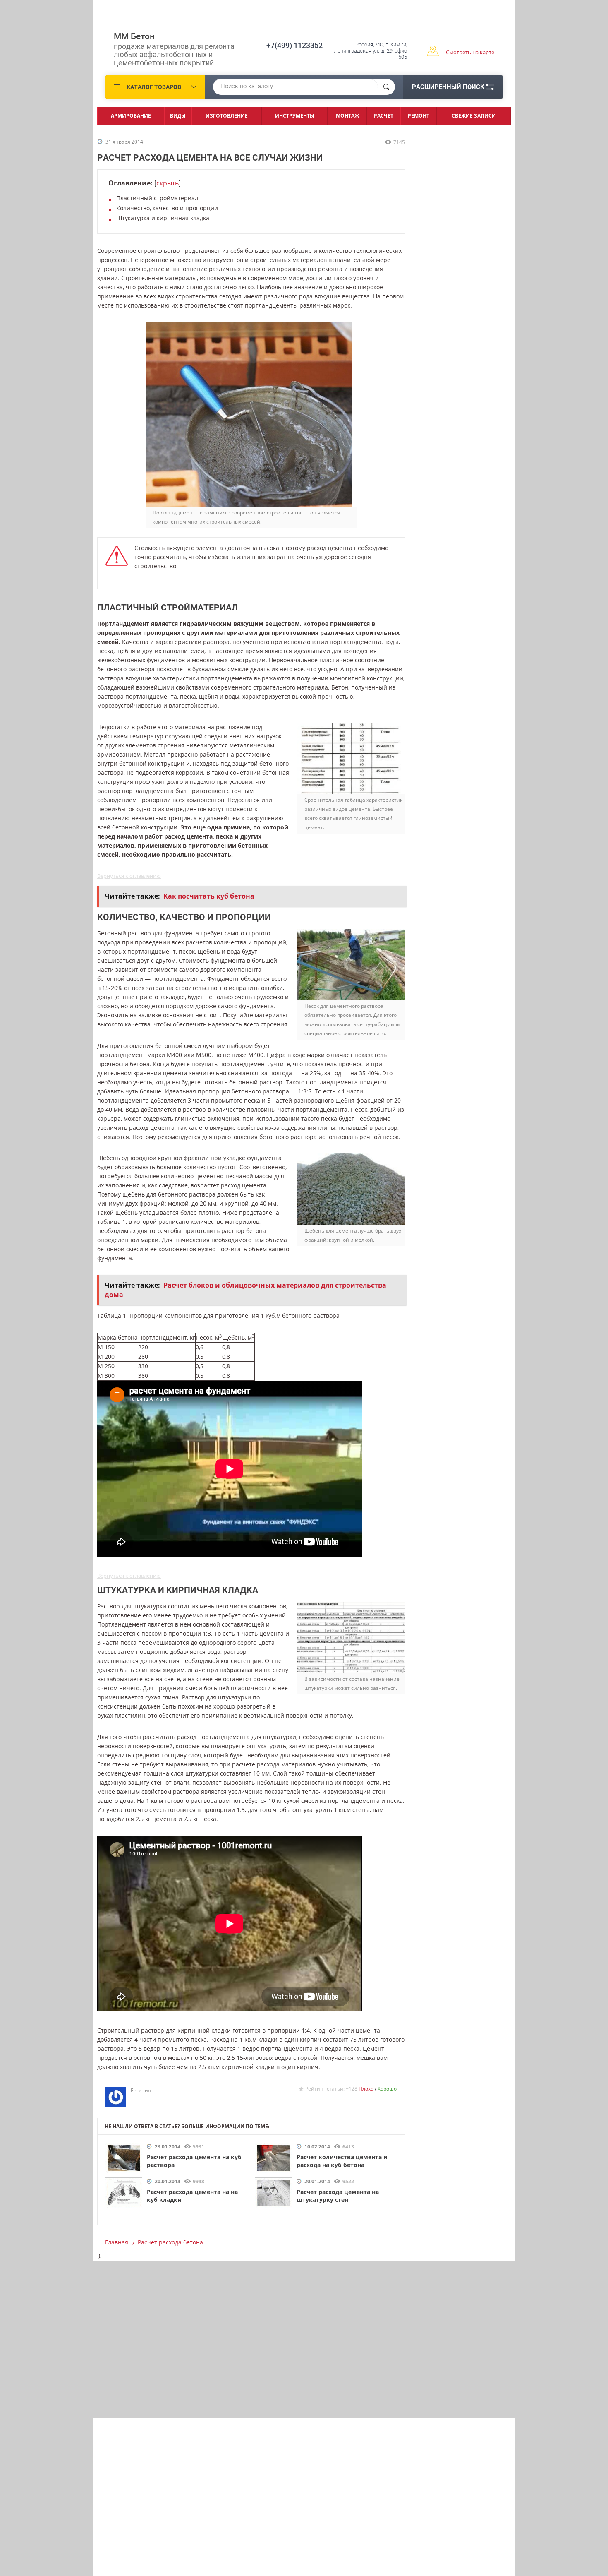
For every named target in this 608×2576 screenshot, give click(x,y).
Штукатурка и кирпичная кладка (163, 218)
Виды (178, 116)
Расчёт (384, 116)
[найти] (386, 87)
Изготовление (227, 116)
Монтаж (347, 116)
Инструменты (295, 116)
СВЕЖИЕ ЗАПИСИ (474, 116)
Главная (117, 2242)
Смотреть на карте (470, 52)
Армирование (131, 116)
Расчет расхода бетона (170, 2242)
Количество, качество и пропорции (167, 208)
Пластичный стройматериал (157, 198)
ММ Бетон (134, 36)
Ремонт (419, 116)
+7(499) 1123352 (294, 45)
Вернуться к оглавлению (129, 876)
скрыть (168, 183)
